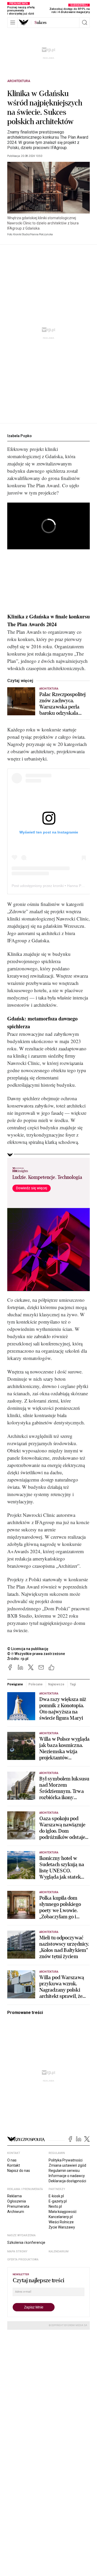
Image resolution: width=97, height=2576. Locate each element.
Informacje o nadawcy (67, 2176)
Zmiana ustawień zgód (67, 2165)
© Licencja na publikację (28, 1649)
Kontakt (14, 2165)
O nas (12, 2160)
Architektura (19, 81)
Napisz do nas (19, 2171)
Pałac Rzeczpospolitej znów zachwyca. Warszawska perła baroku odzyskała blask (62, 704)
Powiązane (15, 1684)
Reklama (14, 2196)
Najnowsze (56, 1684)
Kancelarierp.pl (61, 2217)
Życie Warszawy (62, 2227)
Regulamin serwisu (64, 2171)
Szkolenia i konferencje (26, 2243)
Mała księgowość (63, 2212)
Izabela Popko (20, 436)
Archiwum (16, 2212)
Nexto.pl (55, 2206)
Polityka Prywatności (66, 2160)
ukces (40, 23)
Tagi (73, 1684)
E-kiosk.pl (56, 2196)
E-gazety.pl (58, 2201)
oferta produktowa (23, 2260)
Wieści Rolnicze (61, 2222)
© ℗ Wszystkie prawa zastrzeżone (36, 1654)
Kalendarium (59, 2251)
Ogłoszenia (17, 2201)
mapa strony (17, 2251)
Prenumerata (18, 2206)
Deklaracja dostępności (67, 2181)
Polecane (35, 1684)
